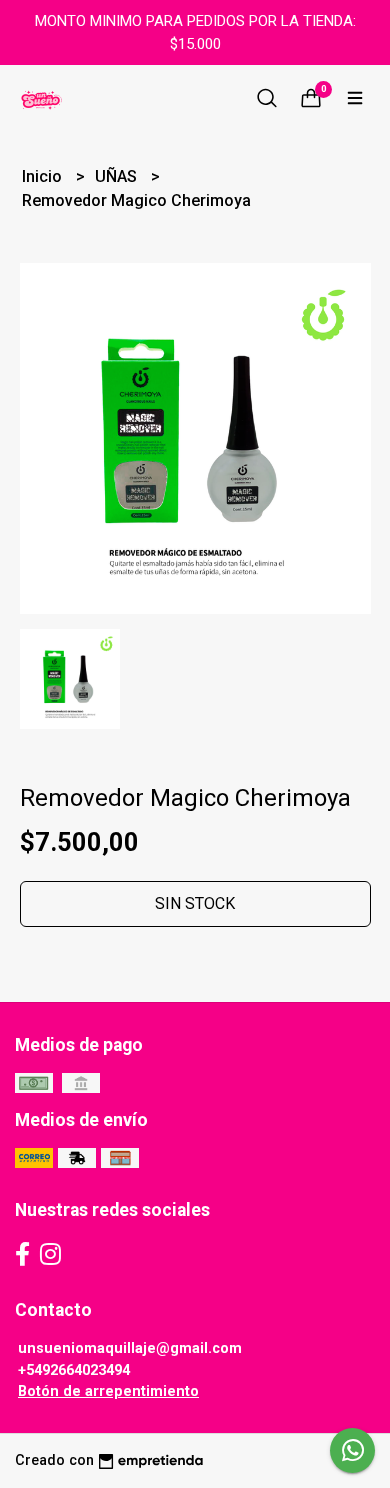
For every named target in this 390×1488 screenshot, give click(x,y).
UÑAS (118, 176)
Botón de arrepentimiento (108, 1391)
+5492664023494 (74, 1370)
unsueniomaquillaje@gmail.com (130, 1348)
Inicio (44, 176)
